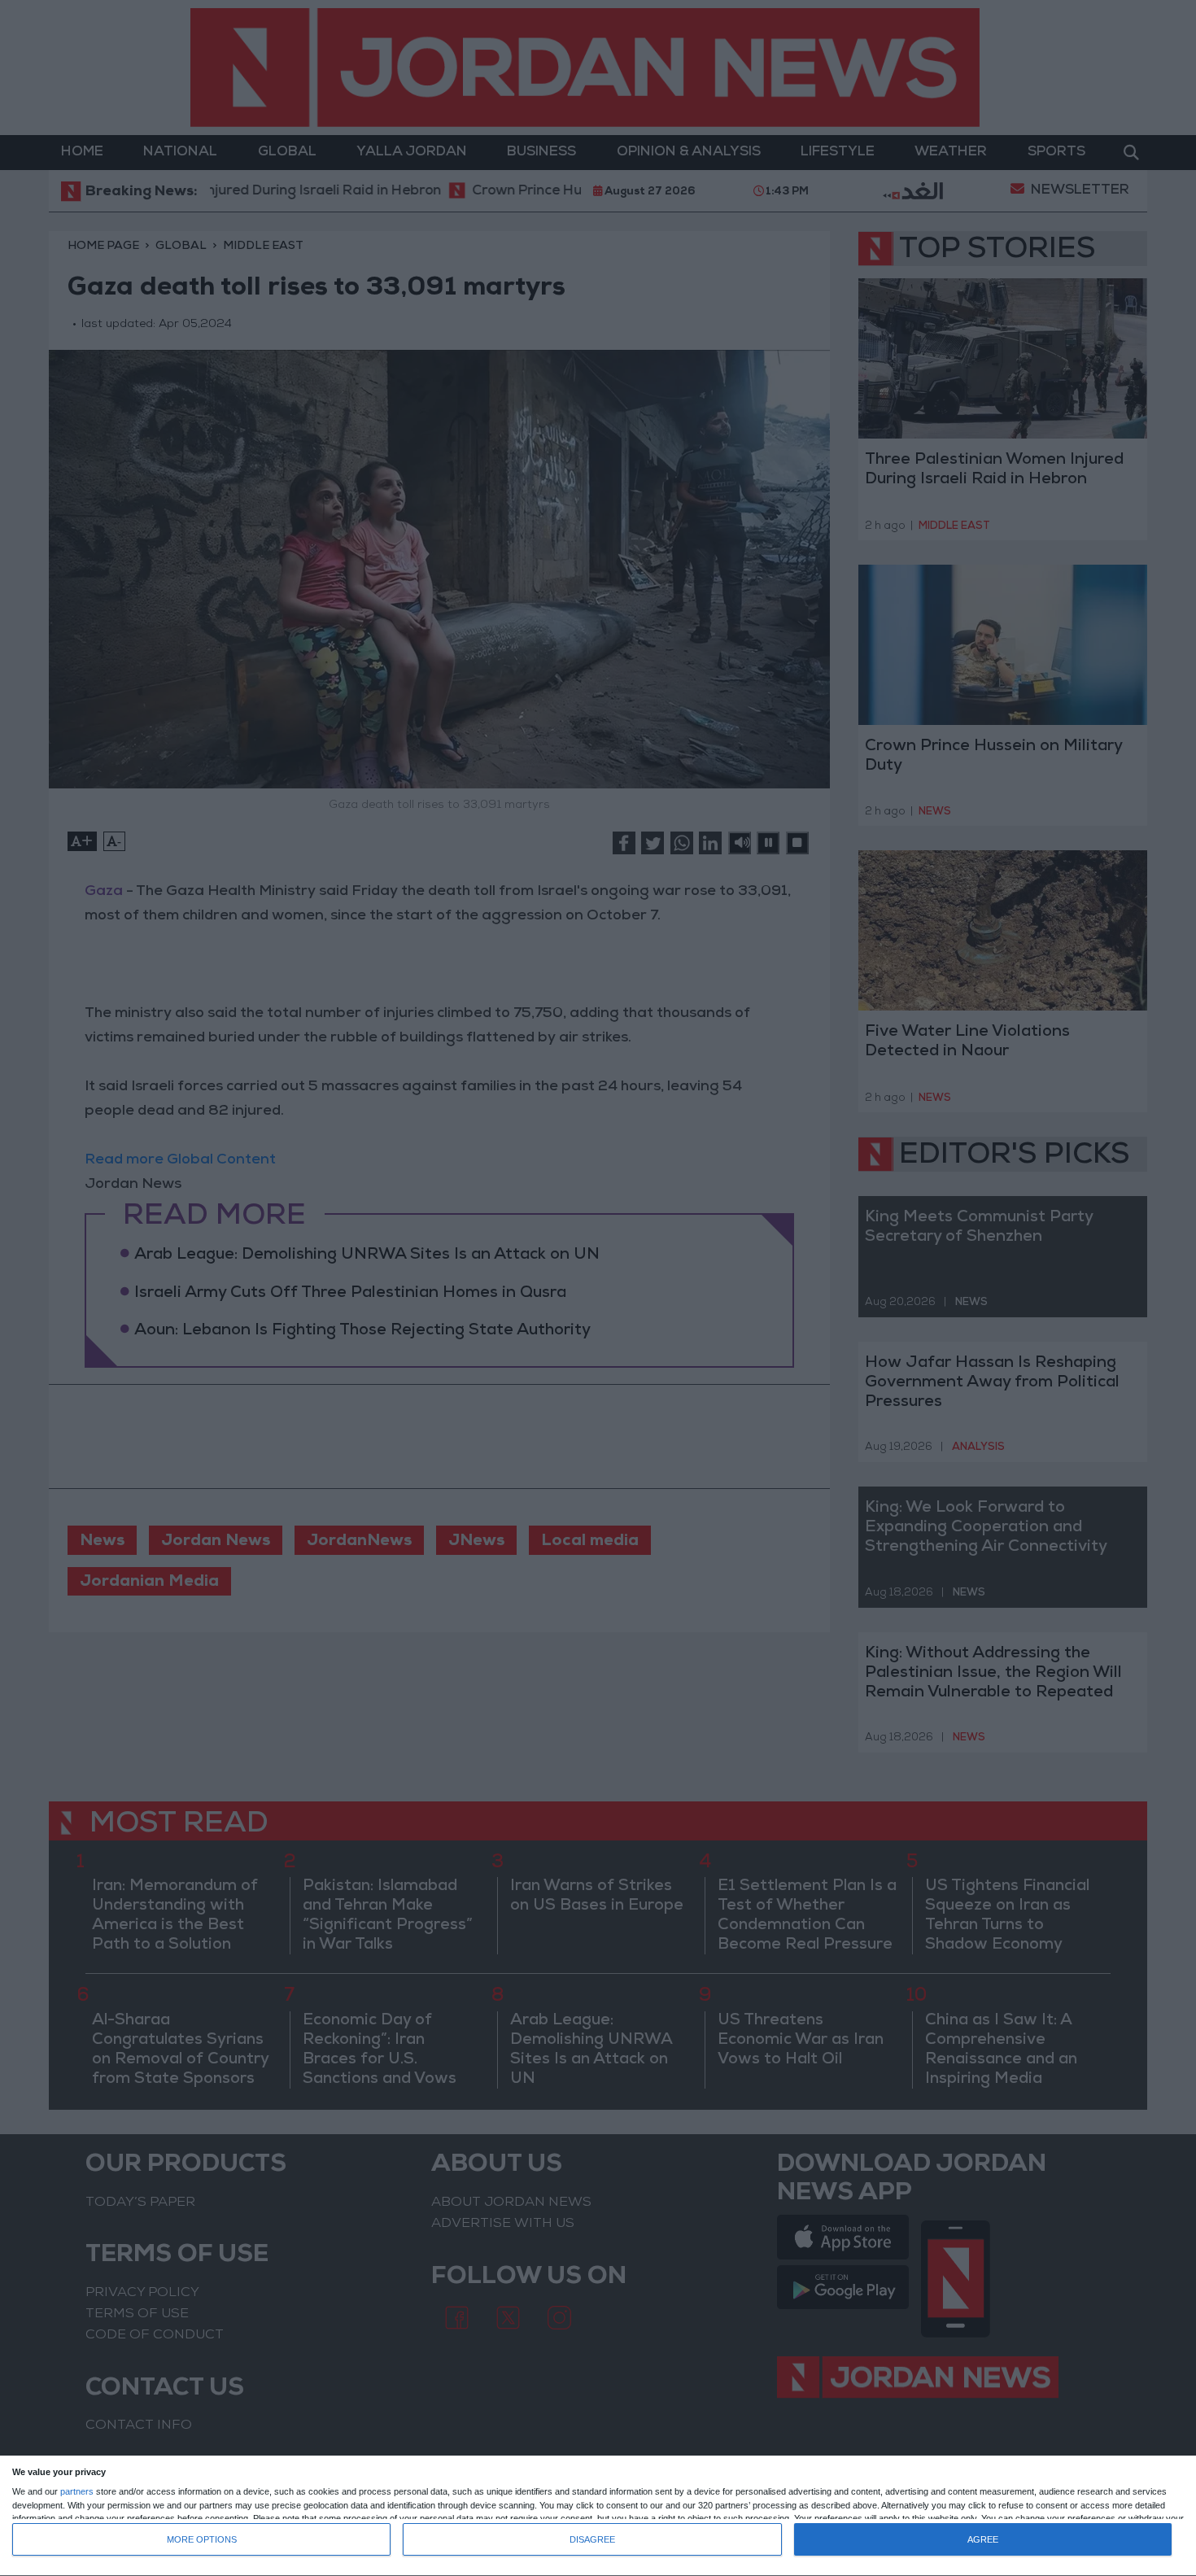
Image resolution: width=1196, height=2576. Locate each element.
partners (77, 2492)
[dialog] (598, 2516)
